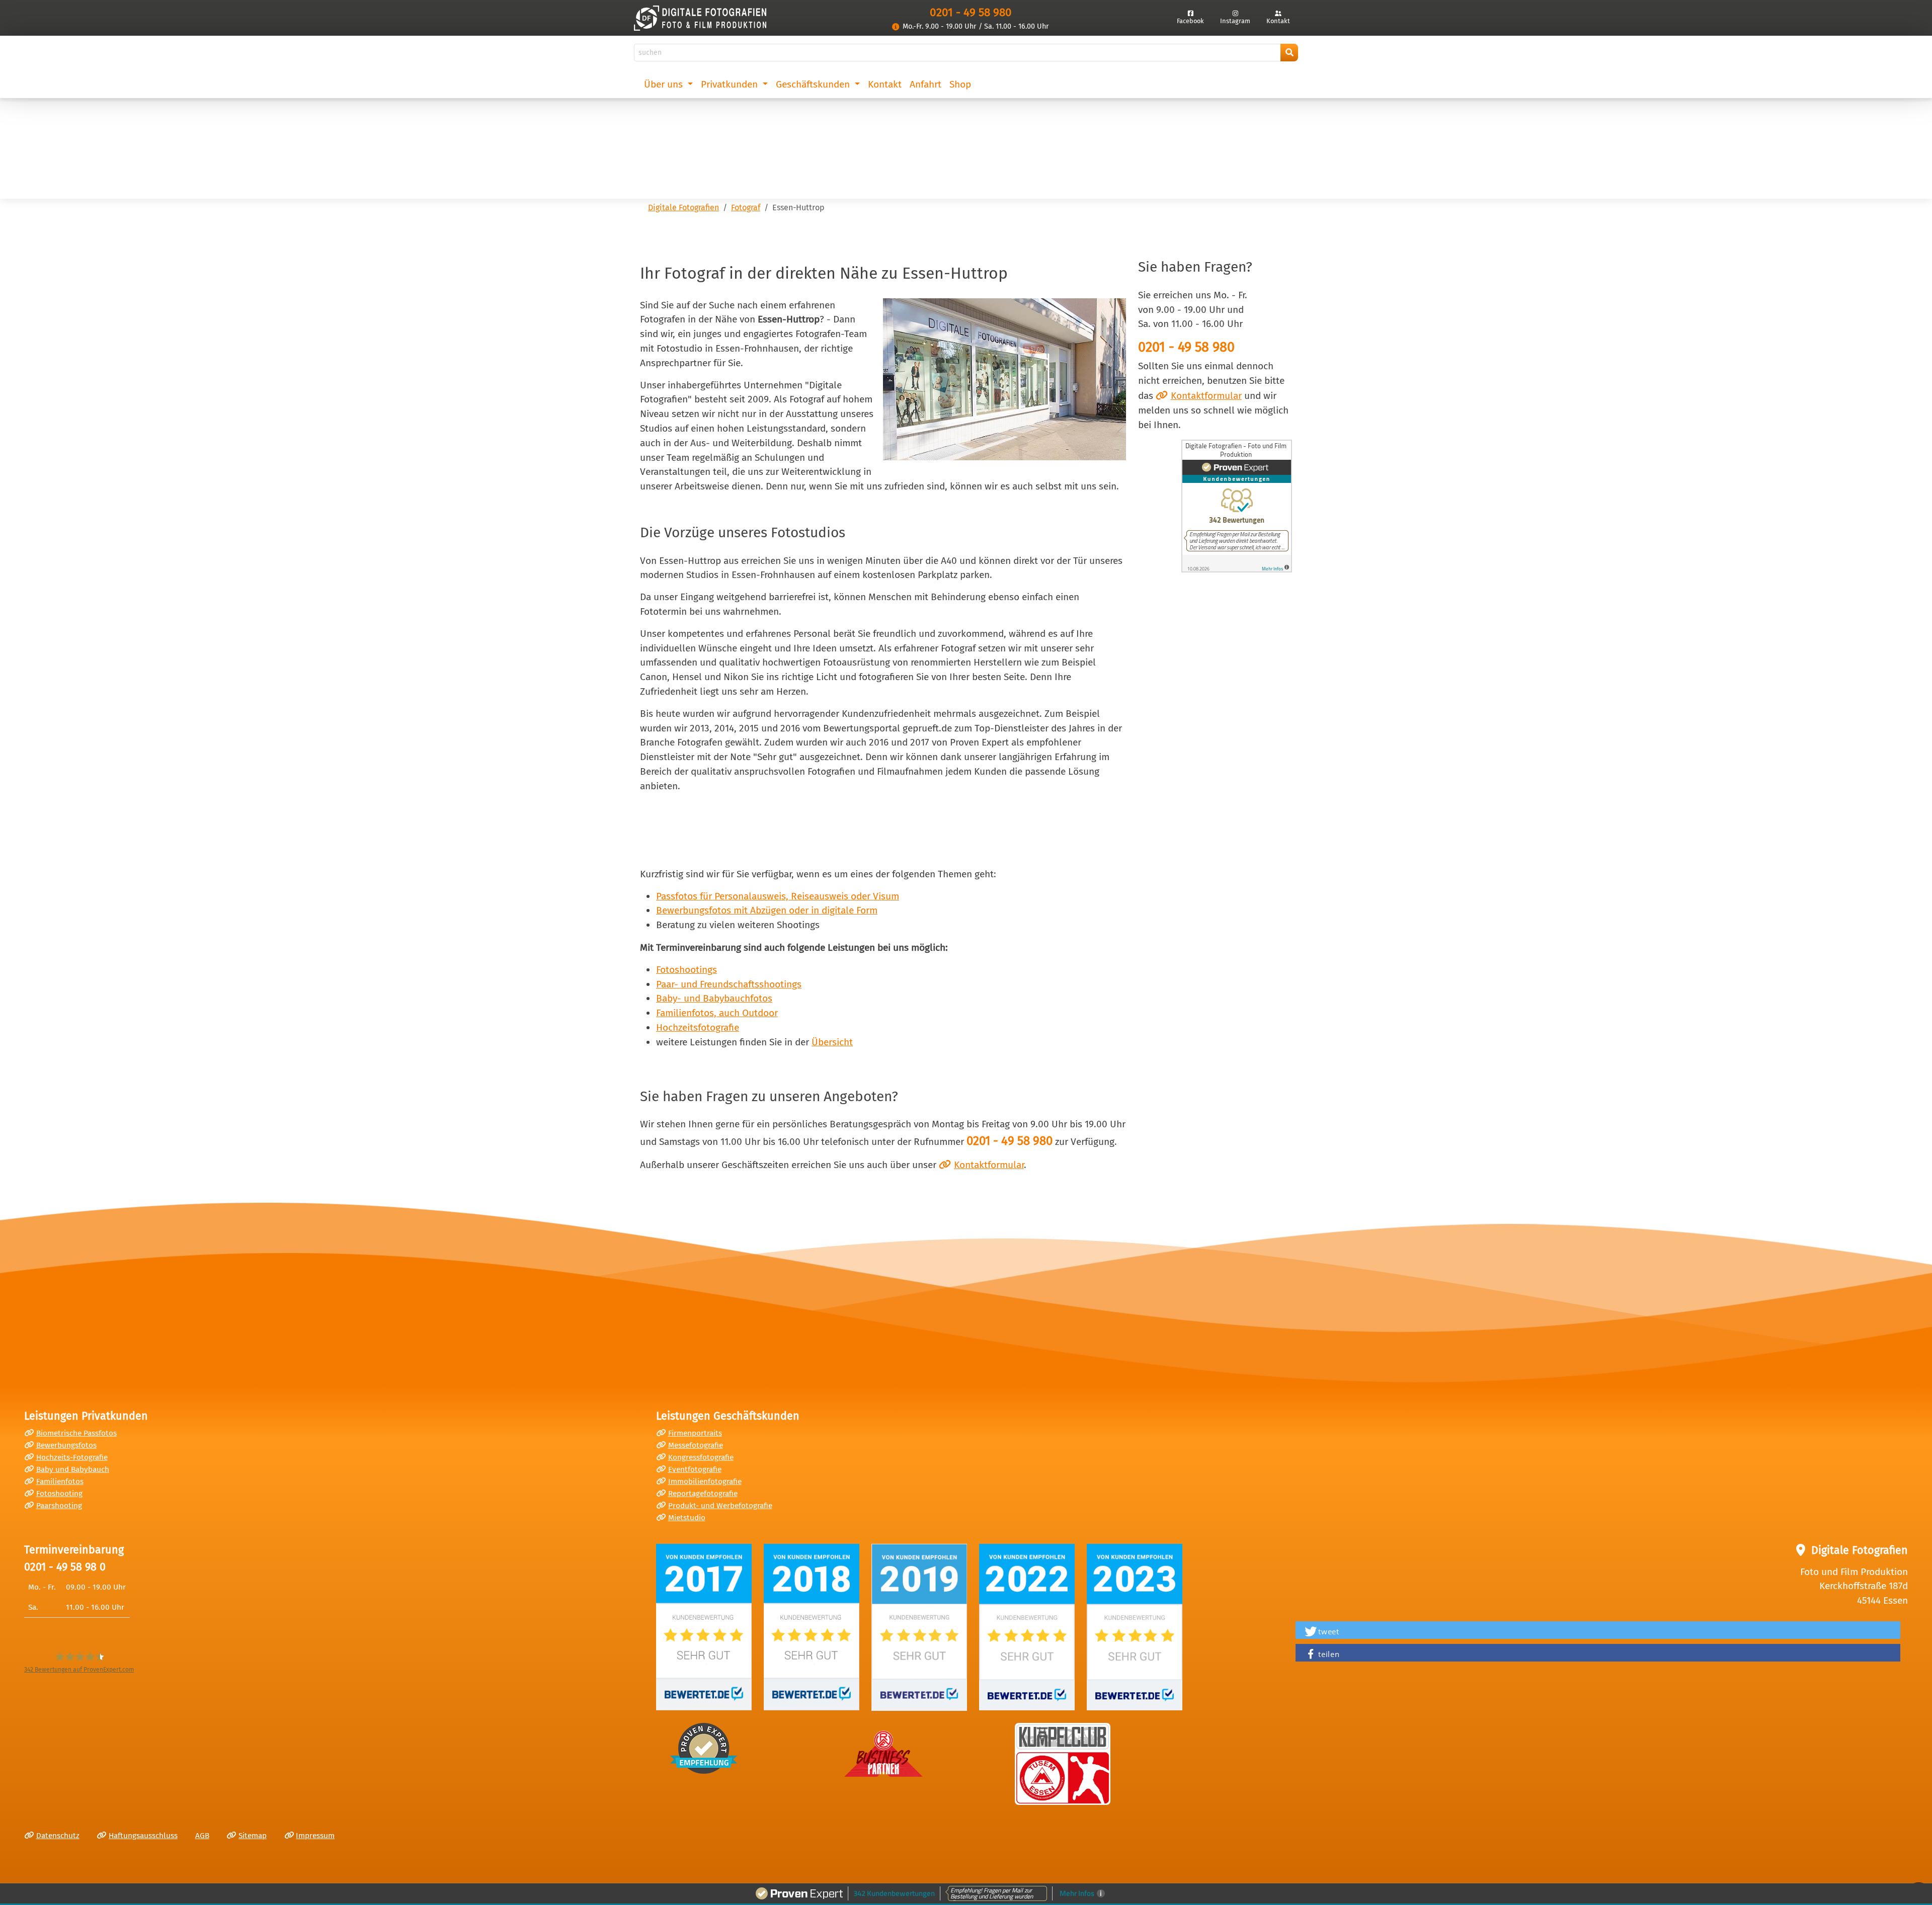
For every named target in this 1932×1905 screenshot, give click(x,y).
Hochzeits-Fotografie (72, 1457)
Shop (960, 84)
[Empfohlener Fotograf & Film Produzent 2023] (1135, 1627)
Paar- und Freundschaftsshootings (729, 984)
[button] (1598, 1631)
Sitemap (253, 1836)
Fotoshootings (687, 970)
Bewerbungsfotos (66, 1445)
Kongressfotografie (701, 1457)
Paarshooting (59, 1506)
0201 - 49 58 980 (971, 12)
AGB (202, 1836)
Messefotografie (696, 1445)
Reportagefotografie (703, 1494)
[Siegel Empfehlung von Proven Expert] (704, 1748)
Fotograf (746, 208)
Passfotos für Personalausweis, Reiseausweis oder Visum (778, 896)
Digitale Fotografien (683, 208)
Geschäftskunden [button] (814, 84)
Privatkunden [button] (731, 84)
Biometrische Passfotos (76, 1433)
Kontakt (885, 84)
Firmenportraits (695, 1433)
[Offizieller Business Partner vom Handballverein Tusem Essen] (1063, 1764)
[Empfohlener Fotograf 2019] (919, 1627)
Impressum (315, 1836)
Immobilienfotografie (705, 1481)
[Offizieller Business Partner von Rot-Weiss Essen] (883, 1750)
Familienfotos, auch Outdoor (717, 1013)
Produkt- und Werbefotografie (720, 1506)
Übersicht (832, 1042)
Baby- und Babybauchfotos (714, 998)
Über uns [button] (665, 84)
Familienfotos (60, 1481)
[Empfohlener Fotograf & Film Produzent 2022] (1027, 1627)
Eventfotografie (695, 1469)
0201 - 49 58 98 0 (65, 1567)
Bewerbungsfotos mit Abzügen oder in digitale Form (767, 910)
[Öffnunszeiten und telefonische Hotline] (896, 27)
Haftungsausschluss (143, 1836)
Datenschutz (58, 1836)
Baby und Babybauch (73, 1469)
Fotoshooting (59, 1494)
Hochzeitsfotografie (698, 1027)
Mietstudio (687, 1518)
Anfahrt (925, 84)
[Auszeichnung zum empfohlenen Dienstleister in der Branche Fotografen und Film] (812, 1627)
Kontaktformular (1206, 396)
